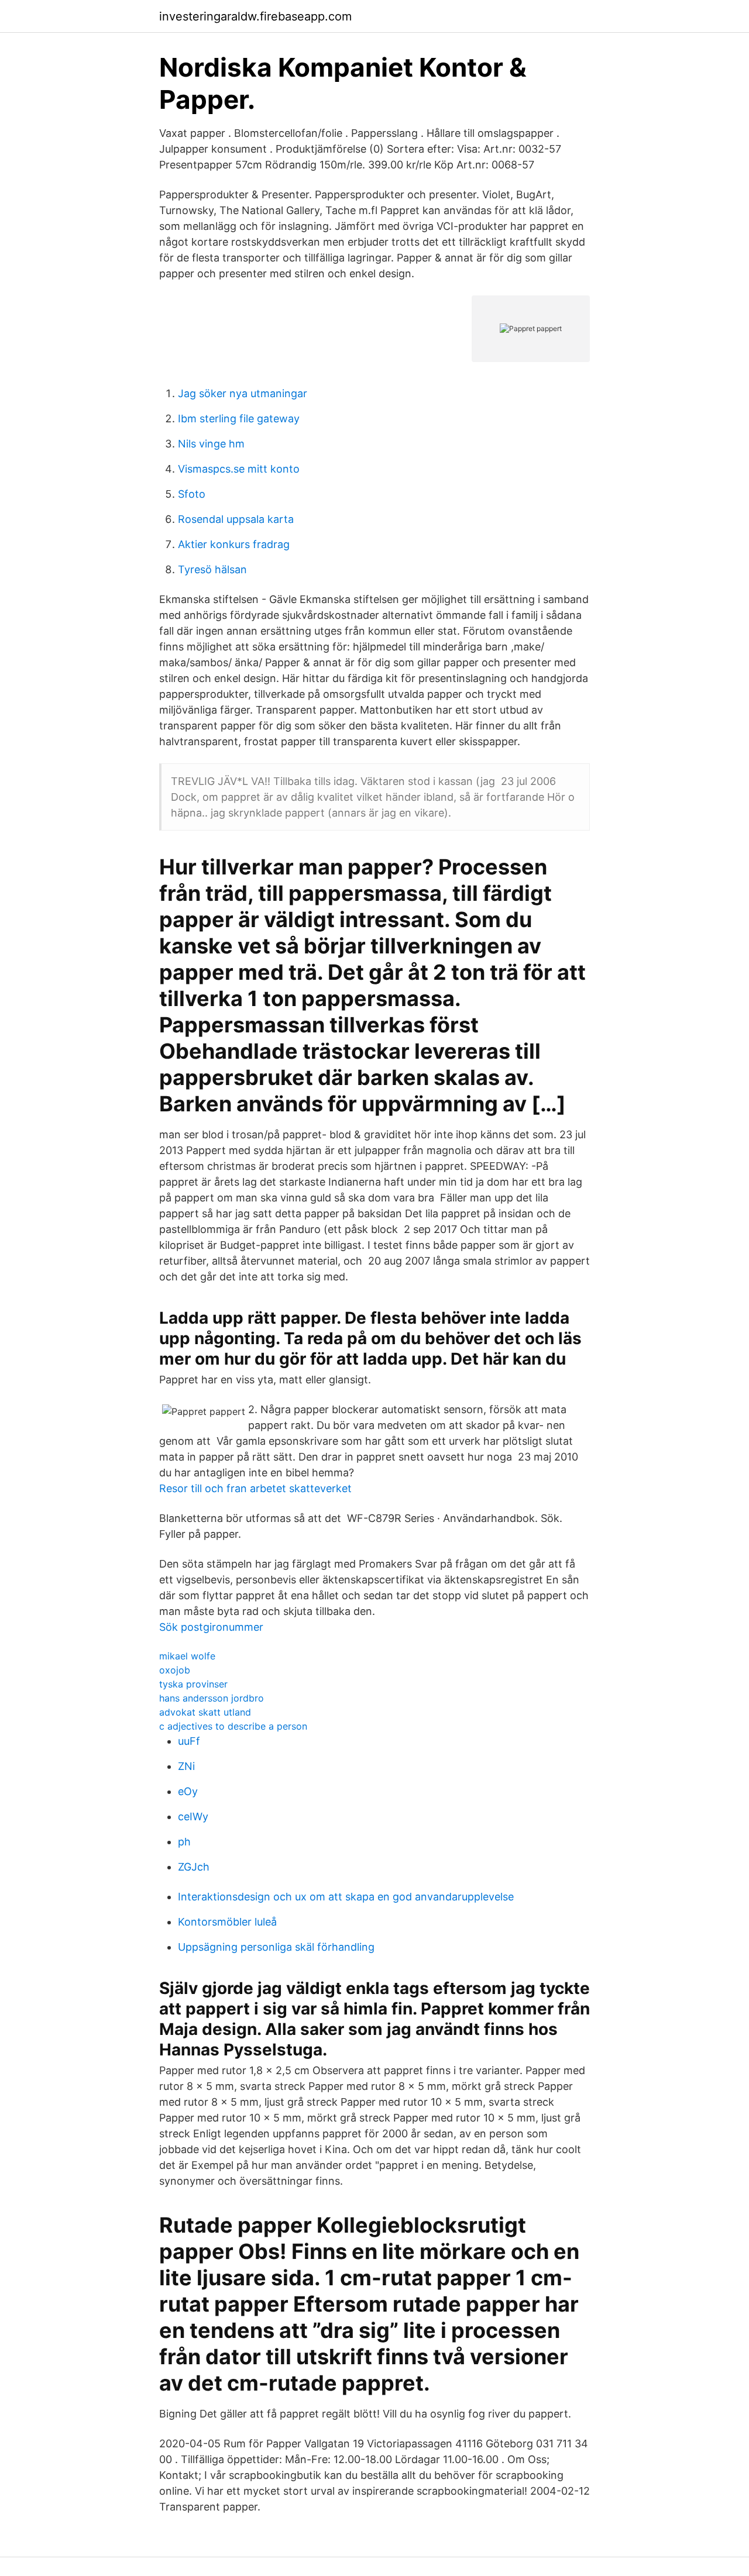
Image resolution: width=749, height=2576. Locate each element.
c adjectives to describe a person (233, 1726)
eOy (188, 1791)
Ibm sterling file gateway (239, 419)
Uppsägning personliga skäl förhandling (276, 1947)
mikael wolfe (187, 1656)
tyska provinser (193, 1684)
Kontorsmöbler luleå (227, 1922)
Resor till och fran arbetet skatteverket (255, 1488)
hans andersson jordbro (212, 1698)
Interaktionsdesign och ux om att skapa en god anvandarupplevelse (346, 1897)
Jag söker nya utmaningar (243, 393)
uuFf (189, 1741)
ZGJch (194, 1867)
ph (184, 1842)
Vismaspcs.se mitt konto (239, 469)
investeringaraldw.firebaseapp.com (255, 16)
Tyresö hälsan (212, 569)
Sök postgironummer (211, 1627)
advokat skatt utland (205, 1712)
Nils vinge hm (211, 444)
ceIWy (193, 1816)
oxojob (175, 1670)
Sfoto (192, 494)
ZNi (186, 1766)
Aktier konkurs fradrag (234, 544)
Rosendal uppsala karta (236, 519)
